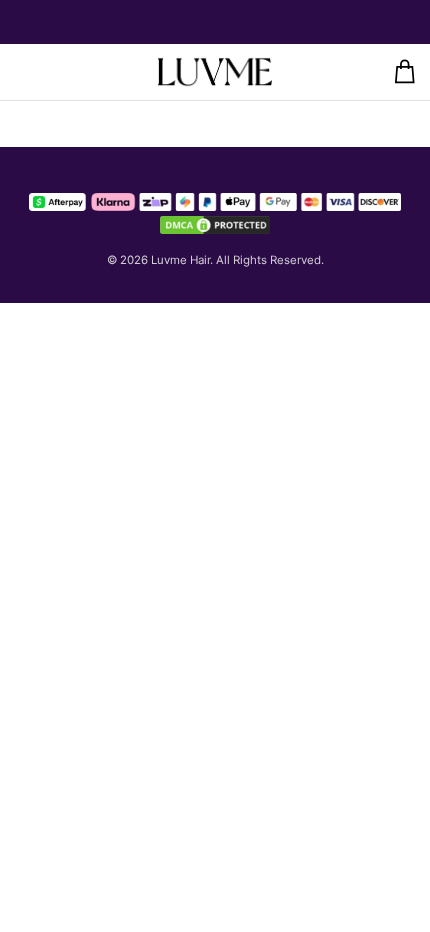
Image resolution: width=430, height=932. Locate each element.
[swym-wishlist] (62, 72)
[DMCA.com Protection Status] (215, 225)
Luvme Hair (180, 260)
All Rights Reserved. (270, 260)
